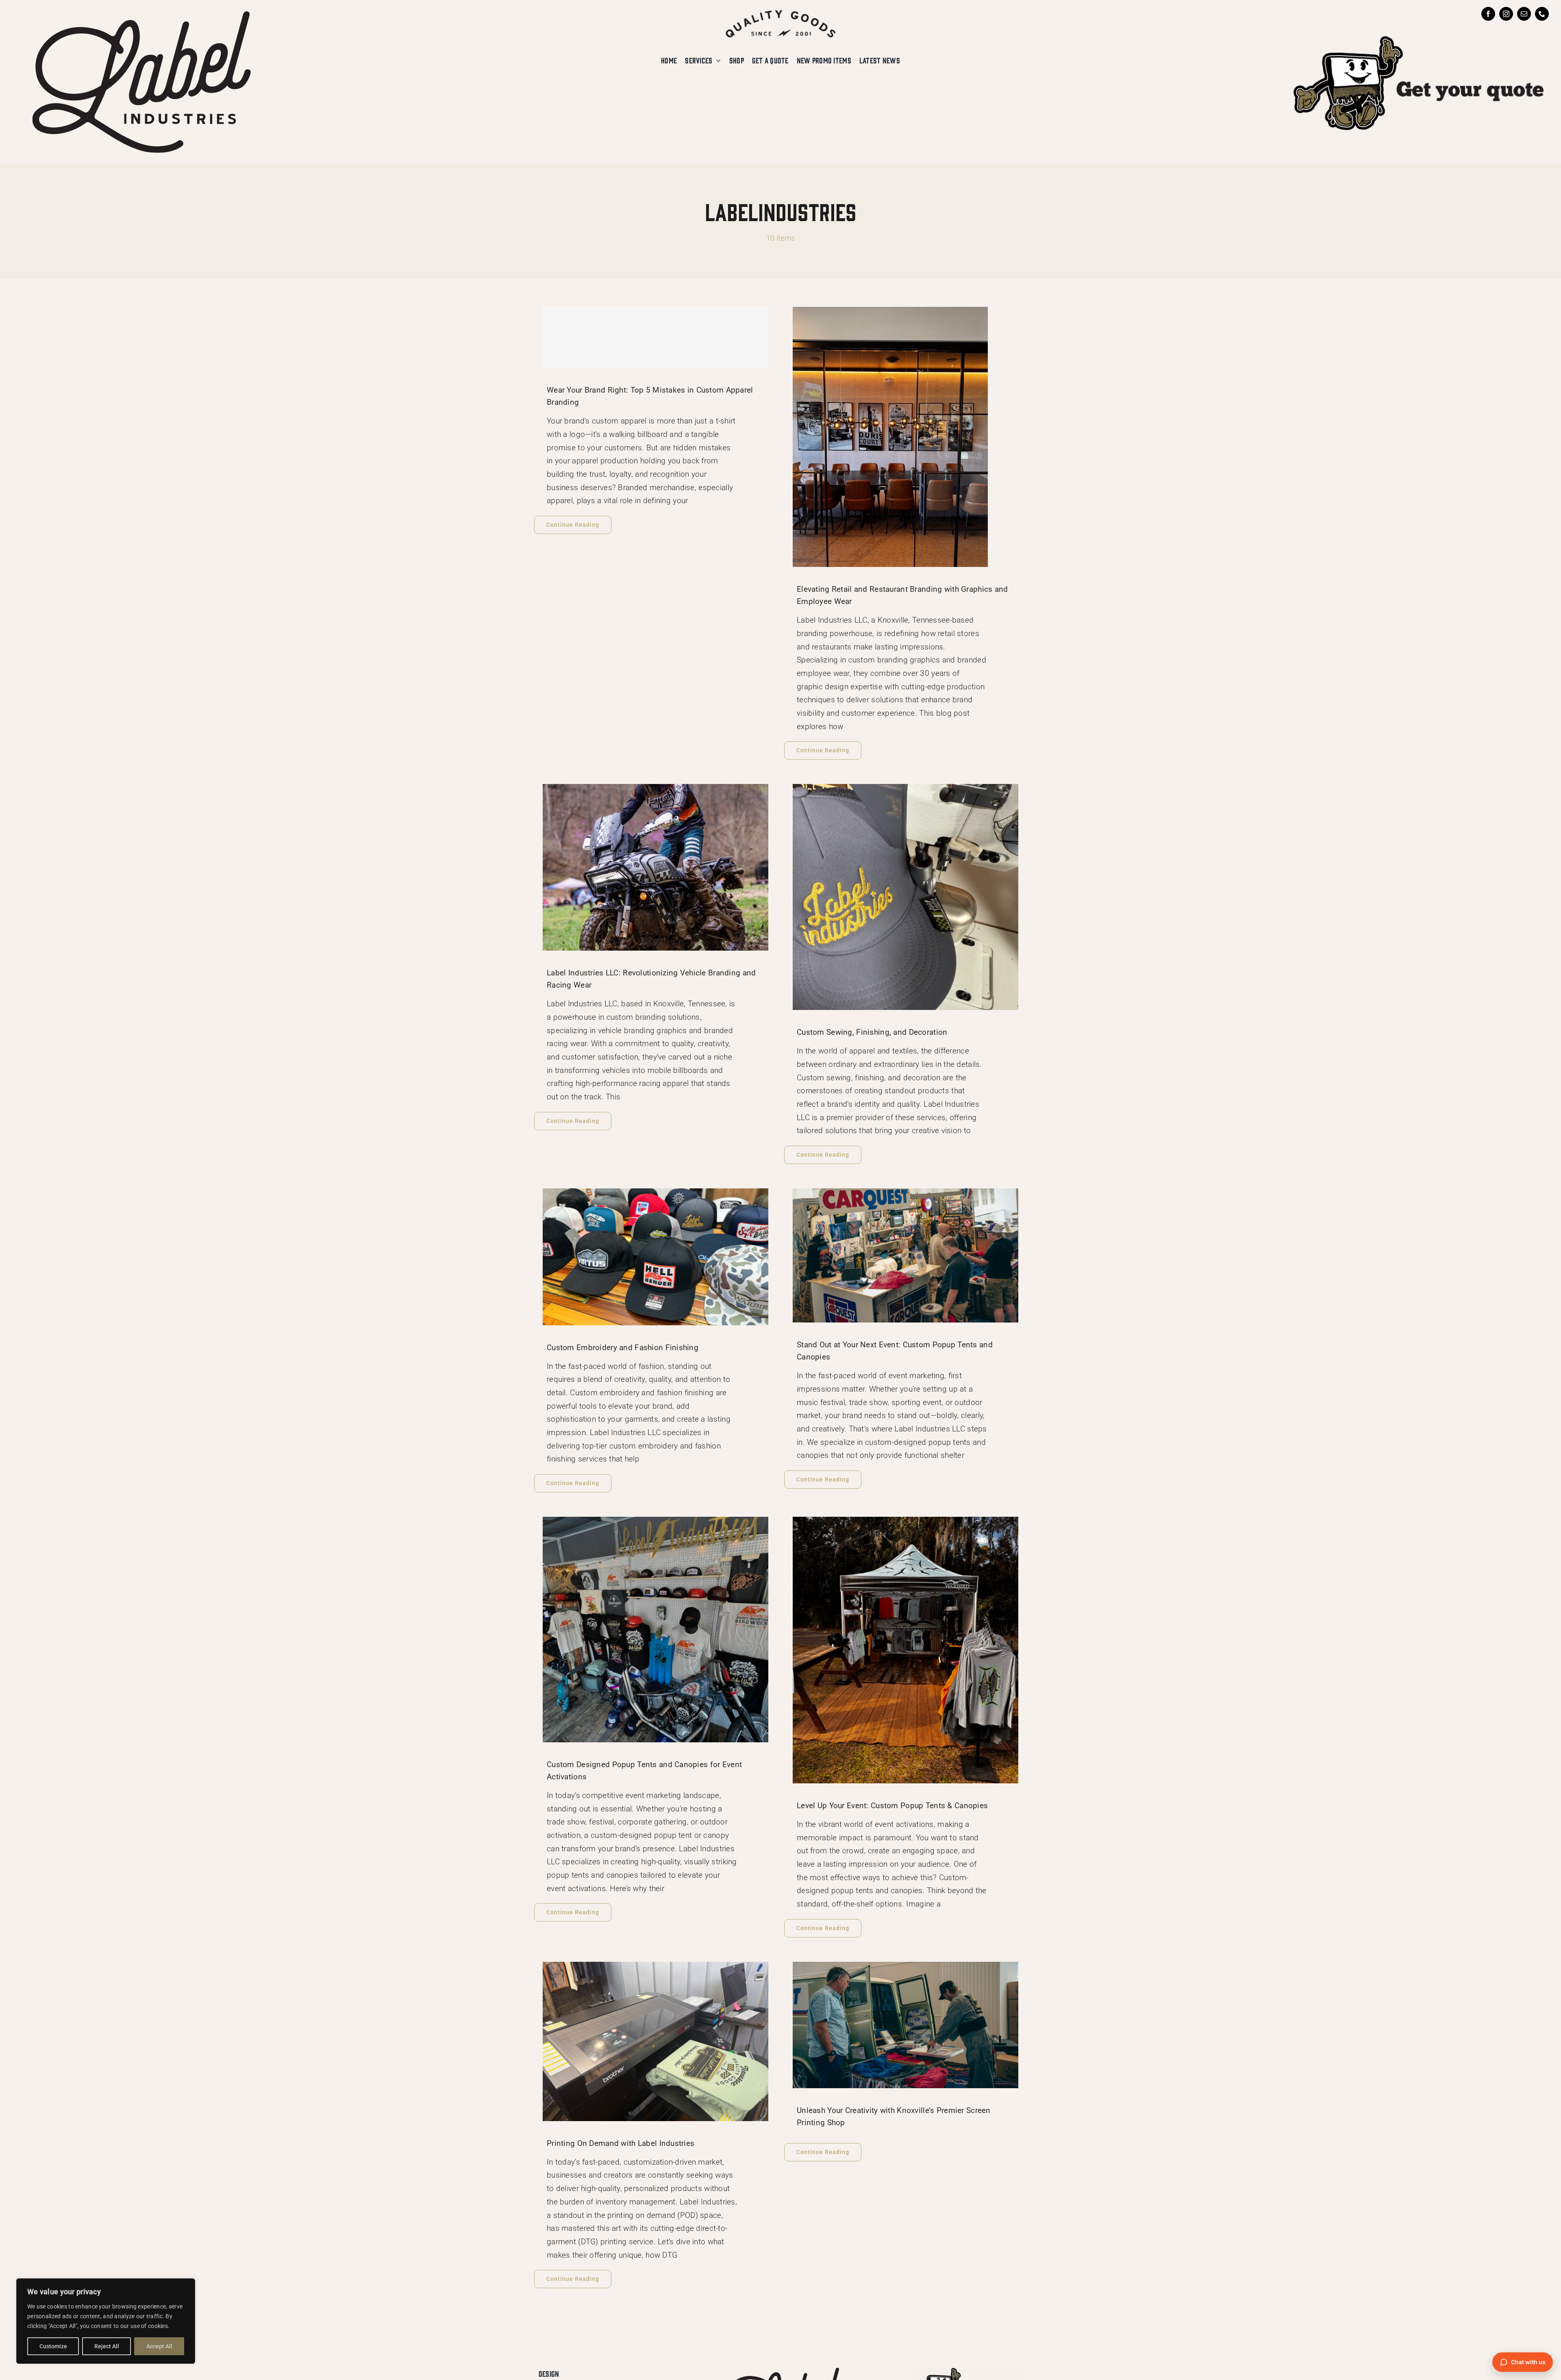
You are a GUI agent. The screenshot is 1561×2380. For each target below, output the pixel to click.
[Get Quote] (1420, 34)
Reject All (107, 2346)
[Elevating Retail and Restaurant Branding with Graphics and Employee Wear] (906, 437)
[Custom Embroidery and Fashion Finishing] (655, 1257)
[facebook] (1488, 14)
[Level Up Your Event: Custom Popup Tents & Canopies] (906, 1650)
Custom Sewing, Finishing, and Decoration (872, 1032)
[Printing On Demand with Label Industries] (655, 2041)
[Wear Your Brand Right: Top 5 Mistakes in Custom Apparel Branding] (655, 337)
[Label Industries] (141, 11)
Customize (53, 2346)
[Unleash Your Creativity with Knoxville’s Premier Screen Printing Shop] (906, 2025)
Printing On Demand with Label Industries (621, 2143)
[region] (106, 2321)
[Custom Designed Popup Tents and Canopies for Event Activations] (655, 1630)
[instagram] (1506, 14)
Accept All (159, 2346)
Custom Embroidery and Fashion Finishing (623, 1347)
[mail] (1524, 14)
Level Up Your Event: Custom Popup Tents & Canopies (892, 1806)
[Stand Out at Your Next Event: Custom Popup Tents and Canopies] (906, 1255)
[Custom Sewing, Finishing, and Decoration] (906, 897)
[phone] (1542, 14)
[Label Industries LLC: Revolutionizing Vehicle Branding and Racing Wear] (655, 867)
